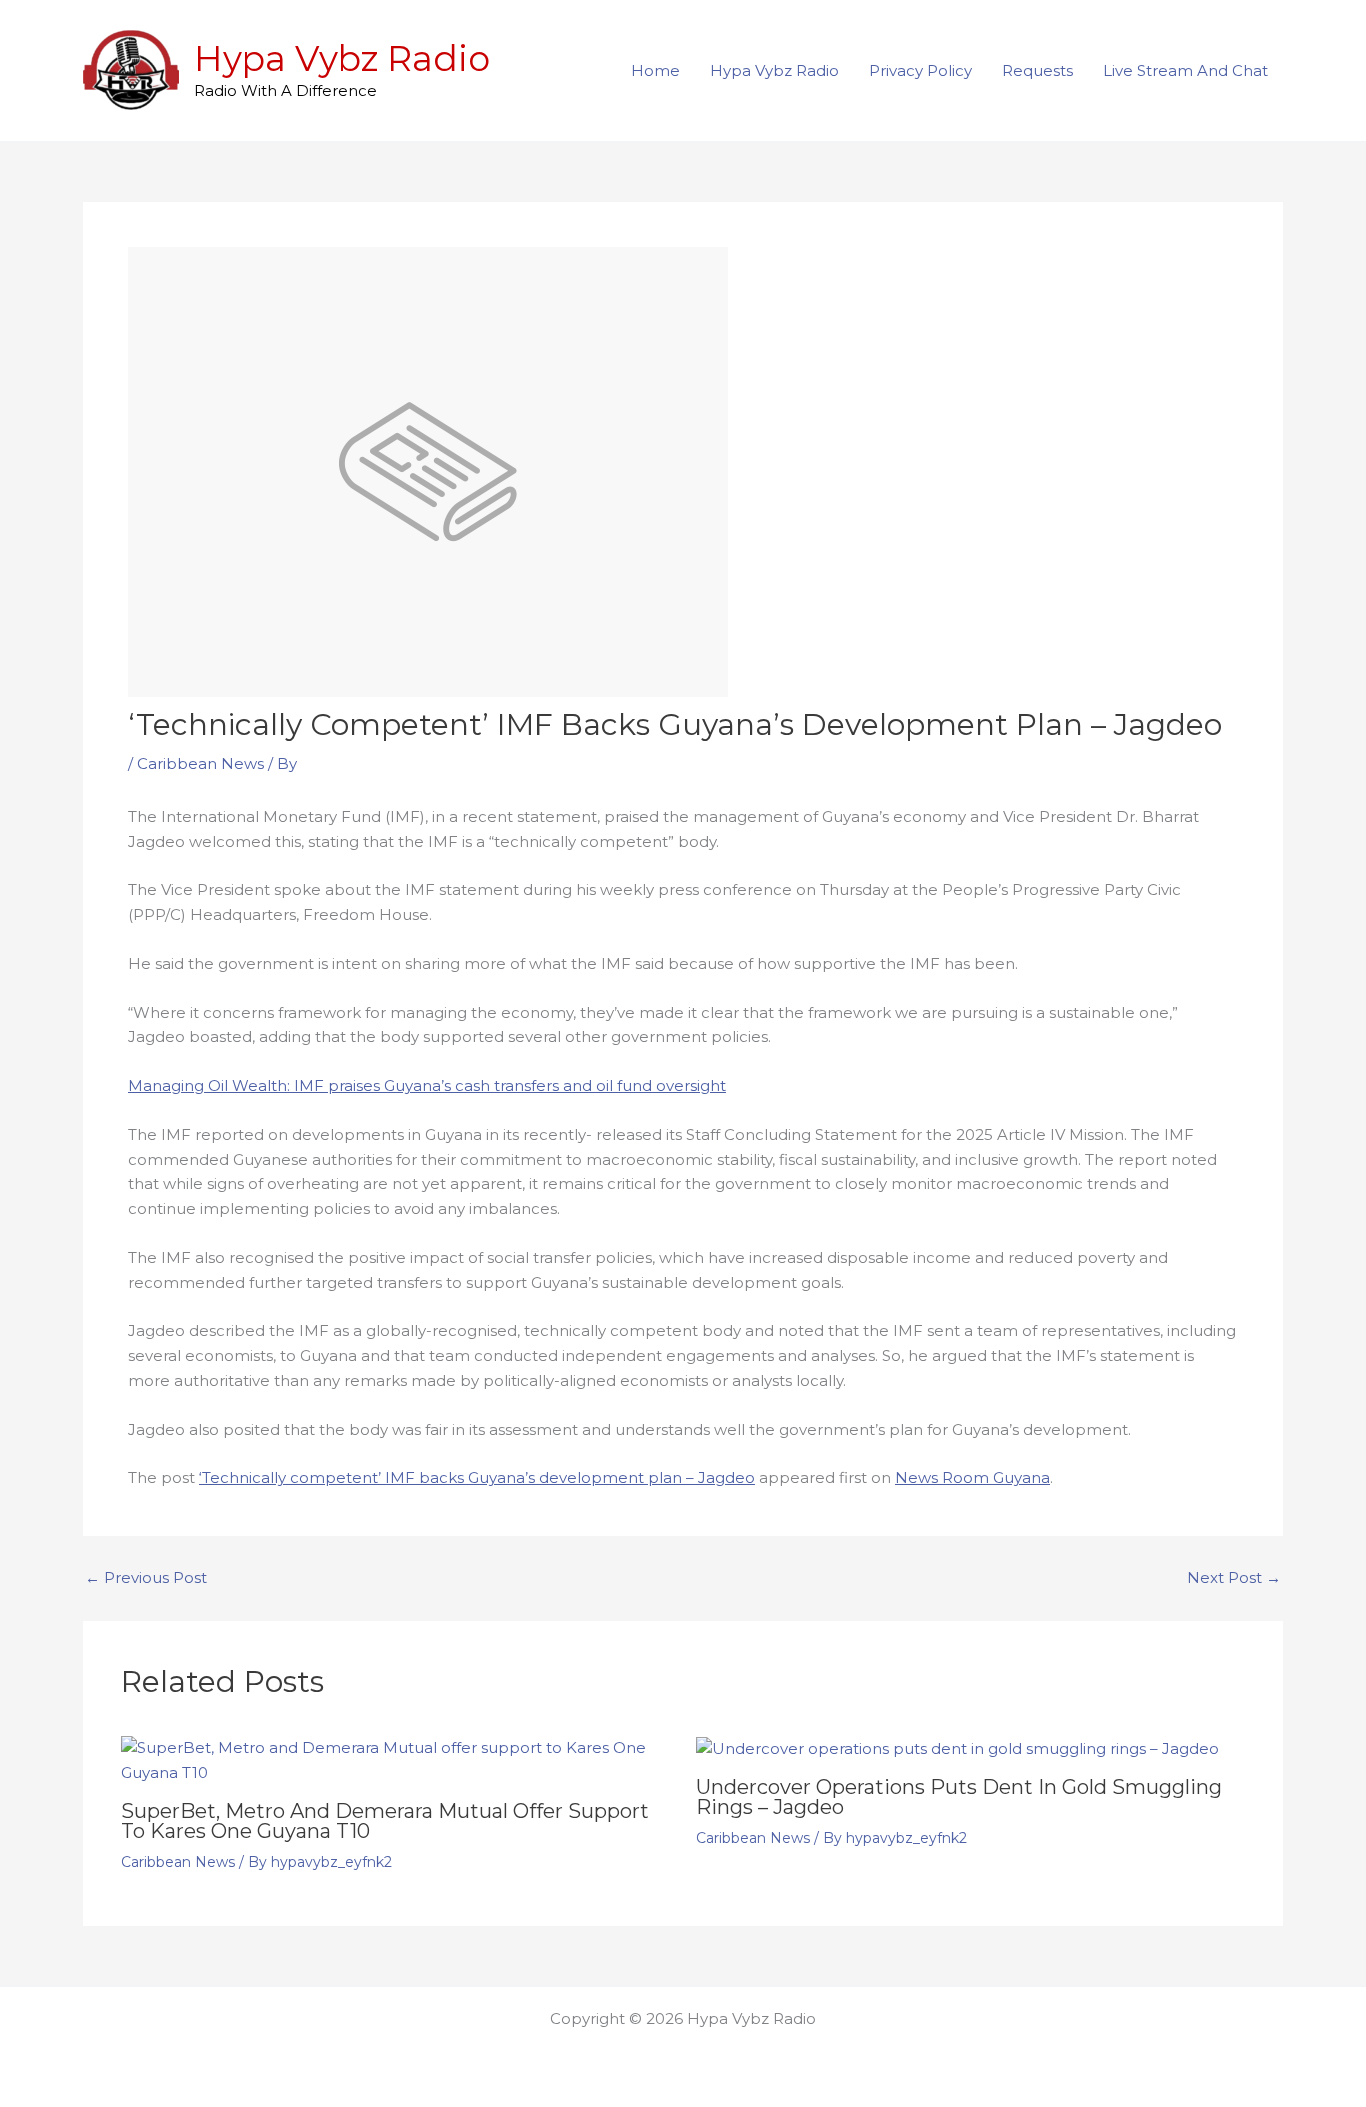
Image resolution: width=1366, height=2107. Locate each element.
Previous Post (146, 1577)
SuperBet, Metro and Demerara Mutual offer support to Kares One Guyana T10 (385, 1821)
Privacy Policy (920, 70)
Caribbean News (200, 763)
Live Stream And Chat (1185, 70)
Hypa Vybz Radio (342, 58)
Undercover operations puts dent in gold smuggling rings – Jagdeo (959, 1797)
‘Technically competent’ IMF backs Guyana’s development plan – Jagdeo (477, 1477)
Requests (1037, 70)
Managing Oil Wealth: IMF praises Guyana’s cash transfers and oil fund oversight (427, 1085)
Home (655, 70)
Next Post (1234, 1577)
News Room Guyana (972, 1477)
